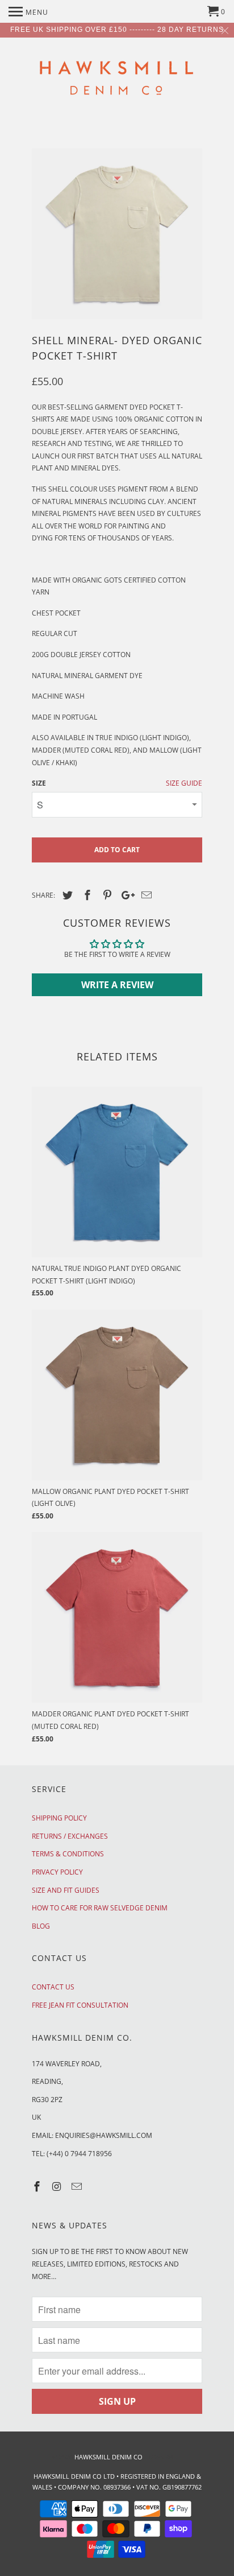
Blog (41, 1926)
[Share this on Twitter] (66, 895)
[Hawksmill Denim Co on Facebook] (38, 2186)
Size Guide (184, 783)
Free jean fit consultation (80, 2005)
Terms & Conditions (68, 1854)
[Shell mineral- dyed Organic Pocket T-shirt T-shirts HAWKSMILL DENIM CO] (117, 234)
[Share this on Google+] (125, 895)
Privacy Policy (57, 1872)
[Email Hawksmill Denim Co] (78, 2186)
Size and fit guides (66, 1890)
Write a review (117, 985)
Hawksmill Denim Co (108, 2457)
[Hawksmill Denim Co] (117, 81)
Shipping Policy (59, 1818)
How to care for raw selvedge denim (100, 1908)
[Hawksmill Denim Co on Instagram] (58, 2186)
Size (39, 783)
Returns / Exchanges (70, 1836)
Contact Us (53, 1987)
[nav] (28, 11)
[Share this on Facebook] (86, 895)
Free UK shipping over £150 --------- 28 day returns (117, 30)
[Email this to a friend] (145, 895)
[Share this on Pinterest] (106, 895)
